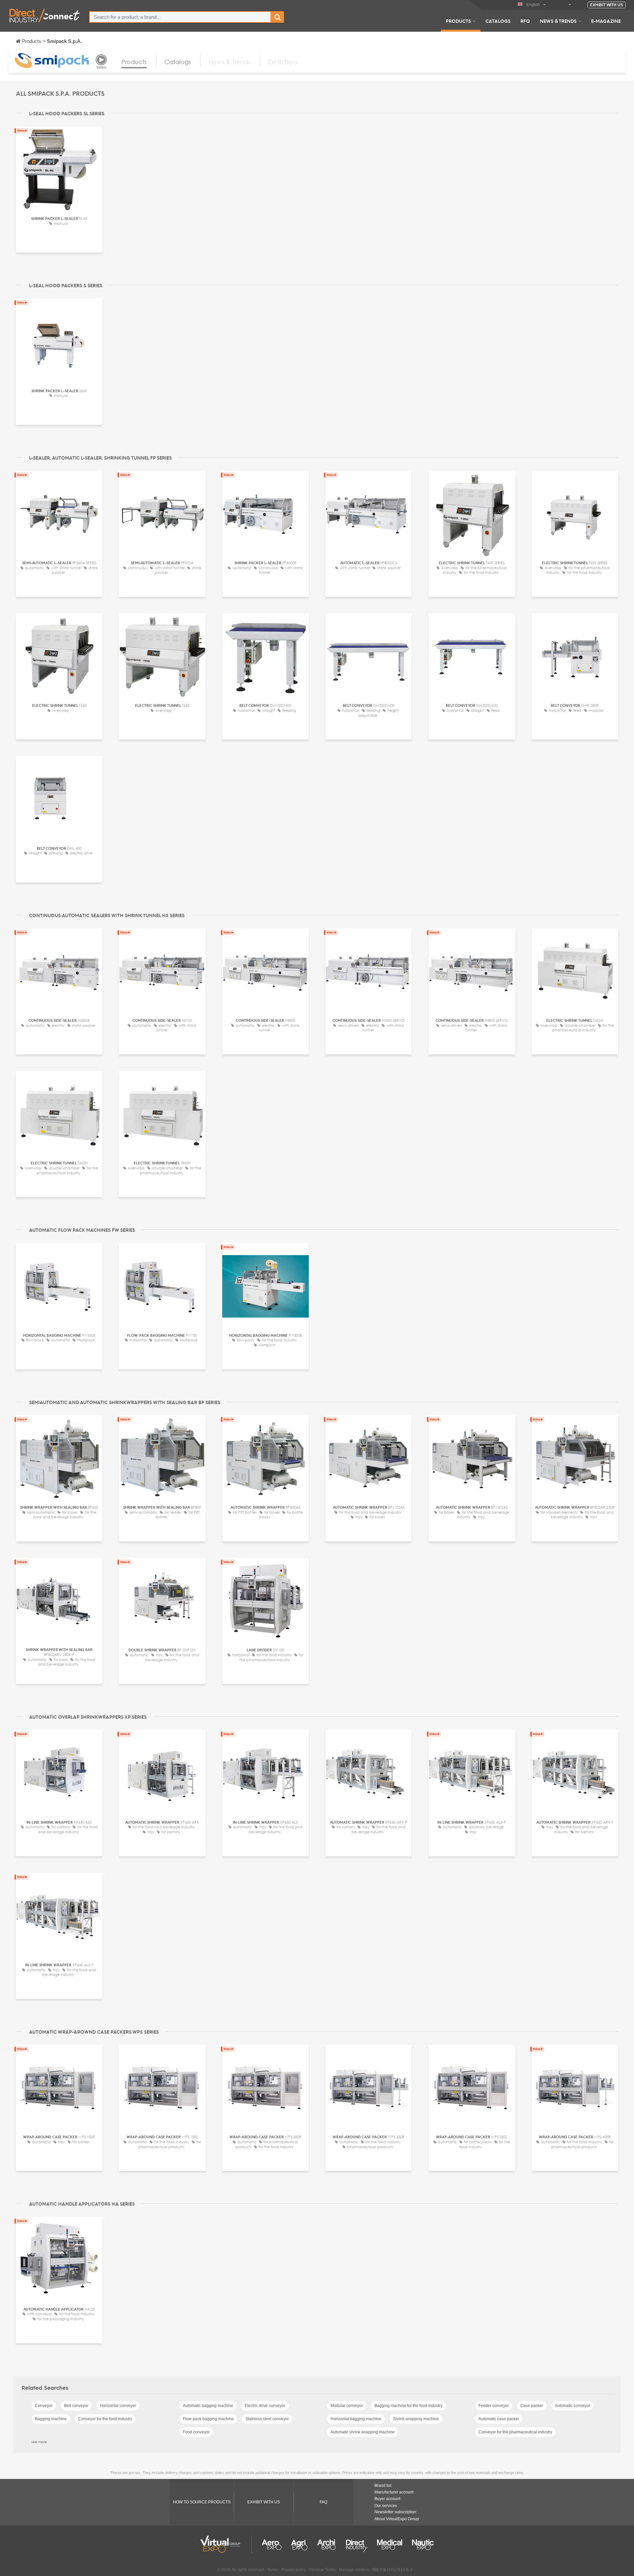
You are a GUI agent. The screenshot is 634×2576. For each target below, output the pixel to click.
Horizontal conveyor (118, 2406)
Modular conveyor (347, 2406)
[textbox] (180, 17)
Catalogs (498, 21)
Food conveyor (196, 2432)
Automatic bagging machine (208, 2406)
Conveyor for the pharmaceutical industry (515, 2432)
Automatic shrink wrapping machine (363, 2432)
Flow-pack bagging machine (208, 2419)
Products (458, 21)
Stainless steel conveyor (267, 2419)
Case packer (532, 2406)
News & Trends (558, 21)
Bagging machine (51, 2419)
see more (39, 2442)
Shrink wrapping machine (416, 2419)
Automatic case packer (499, 2419)
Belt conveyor (76, 2406)
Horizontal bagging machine (356, 2419)
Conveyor (44, 2406)
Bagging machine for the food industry (408, 2406)
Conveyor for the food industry (105, 2419)
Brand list (383, 2486)
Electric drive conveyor (265, 2406)
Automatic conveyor (572, 2406)
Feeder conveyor (494, 2406)
